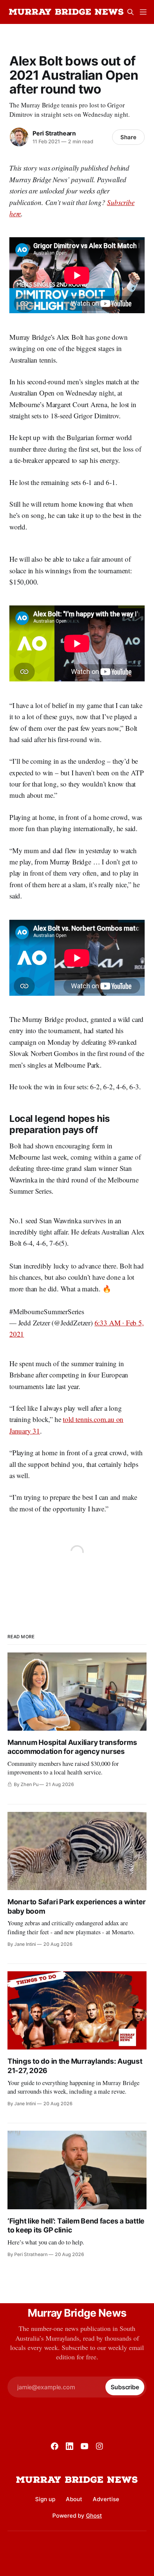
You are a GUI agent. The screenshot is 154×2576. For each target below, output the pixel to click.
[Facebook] (55, 2446)
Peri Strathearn (54, 133)
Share (128, 137)
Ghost (94, 2516)
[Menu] (143, 12)
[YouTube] (84, 2446)
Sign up (45, 2499)
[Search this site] (130, 12)
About (74, 2499)
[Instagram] (99, 2446)
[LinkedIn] (70, 2446)
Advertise (106, 2499)
